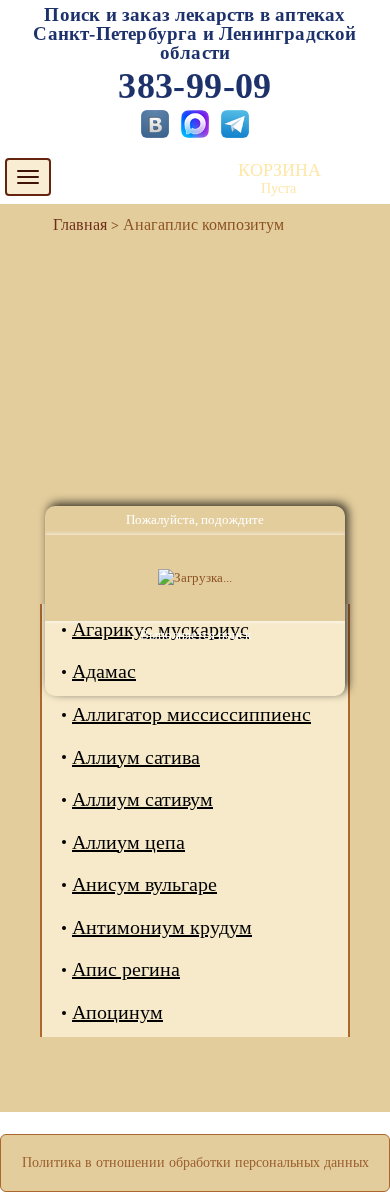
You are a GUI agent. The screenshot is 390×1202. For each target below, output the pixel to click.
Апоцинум (117, 1012)
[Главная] (72, 224)
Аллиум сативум (142, 799)
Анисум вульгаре (144, 884)
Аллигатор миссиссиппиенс (191, 714)
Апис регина (126, 969)
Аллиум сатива (136, 757)
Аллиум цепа (128, 842)
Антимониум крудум (162, 927)
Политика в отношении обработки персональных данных (195, 1162)
